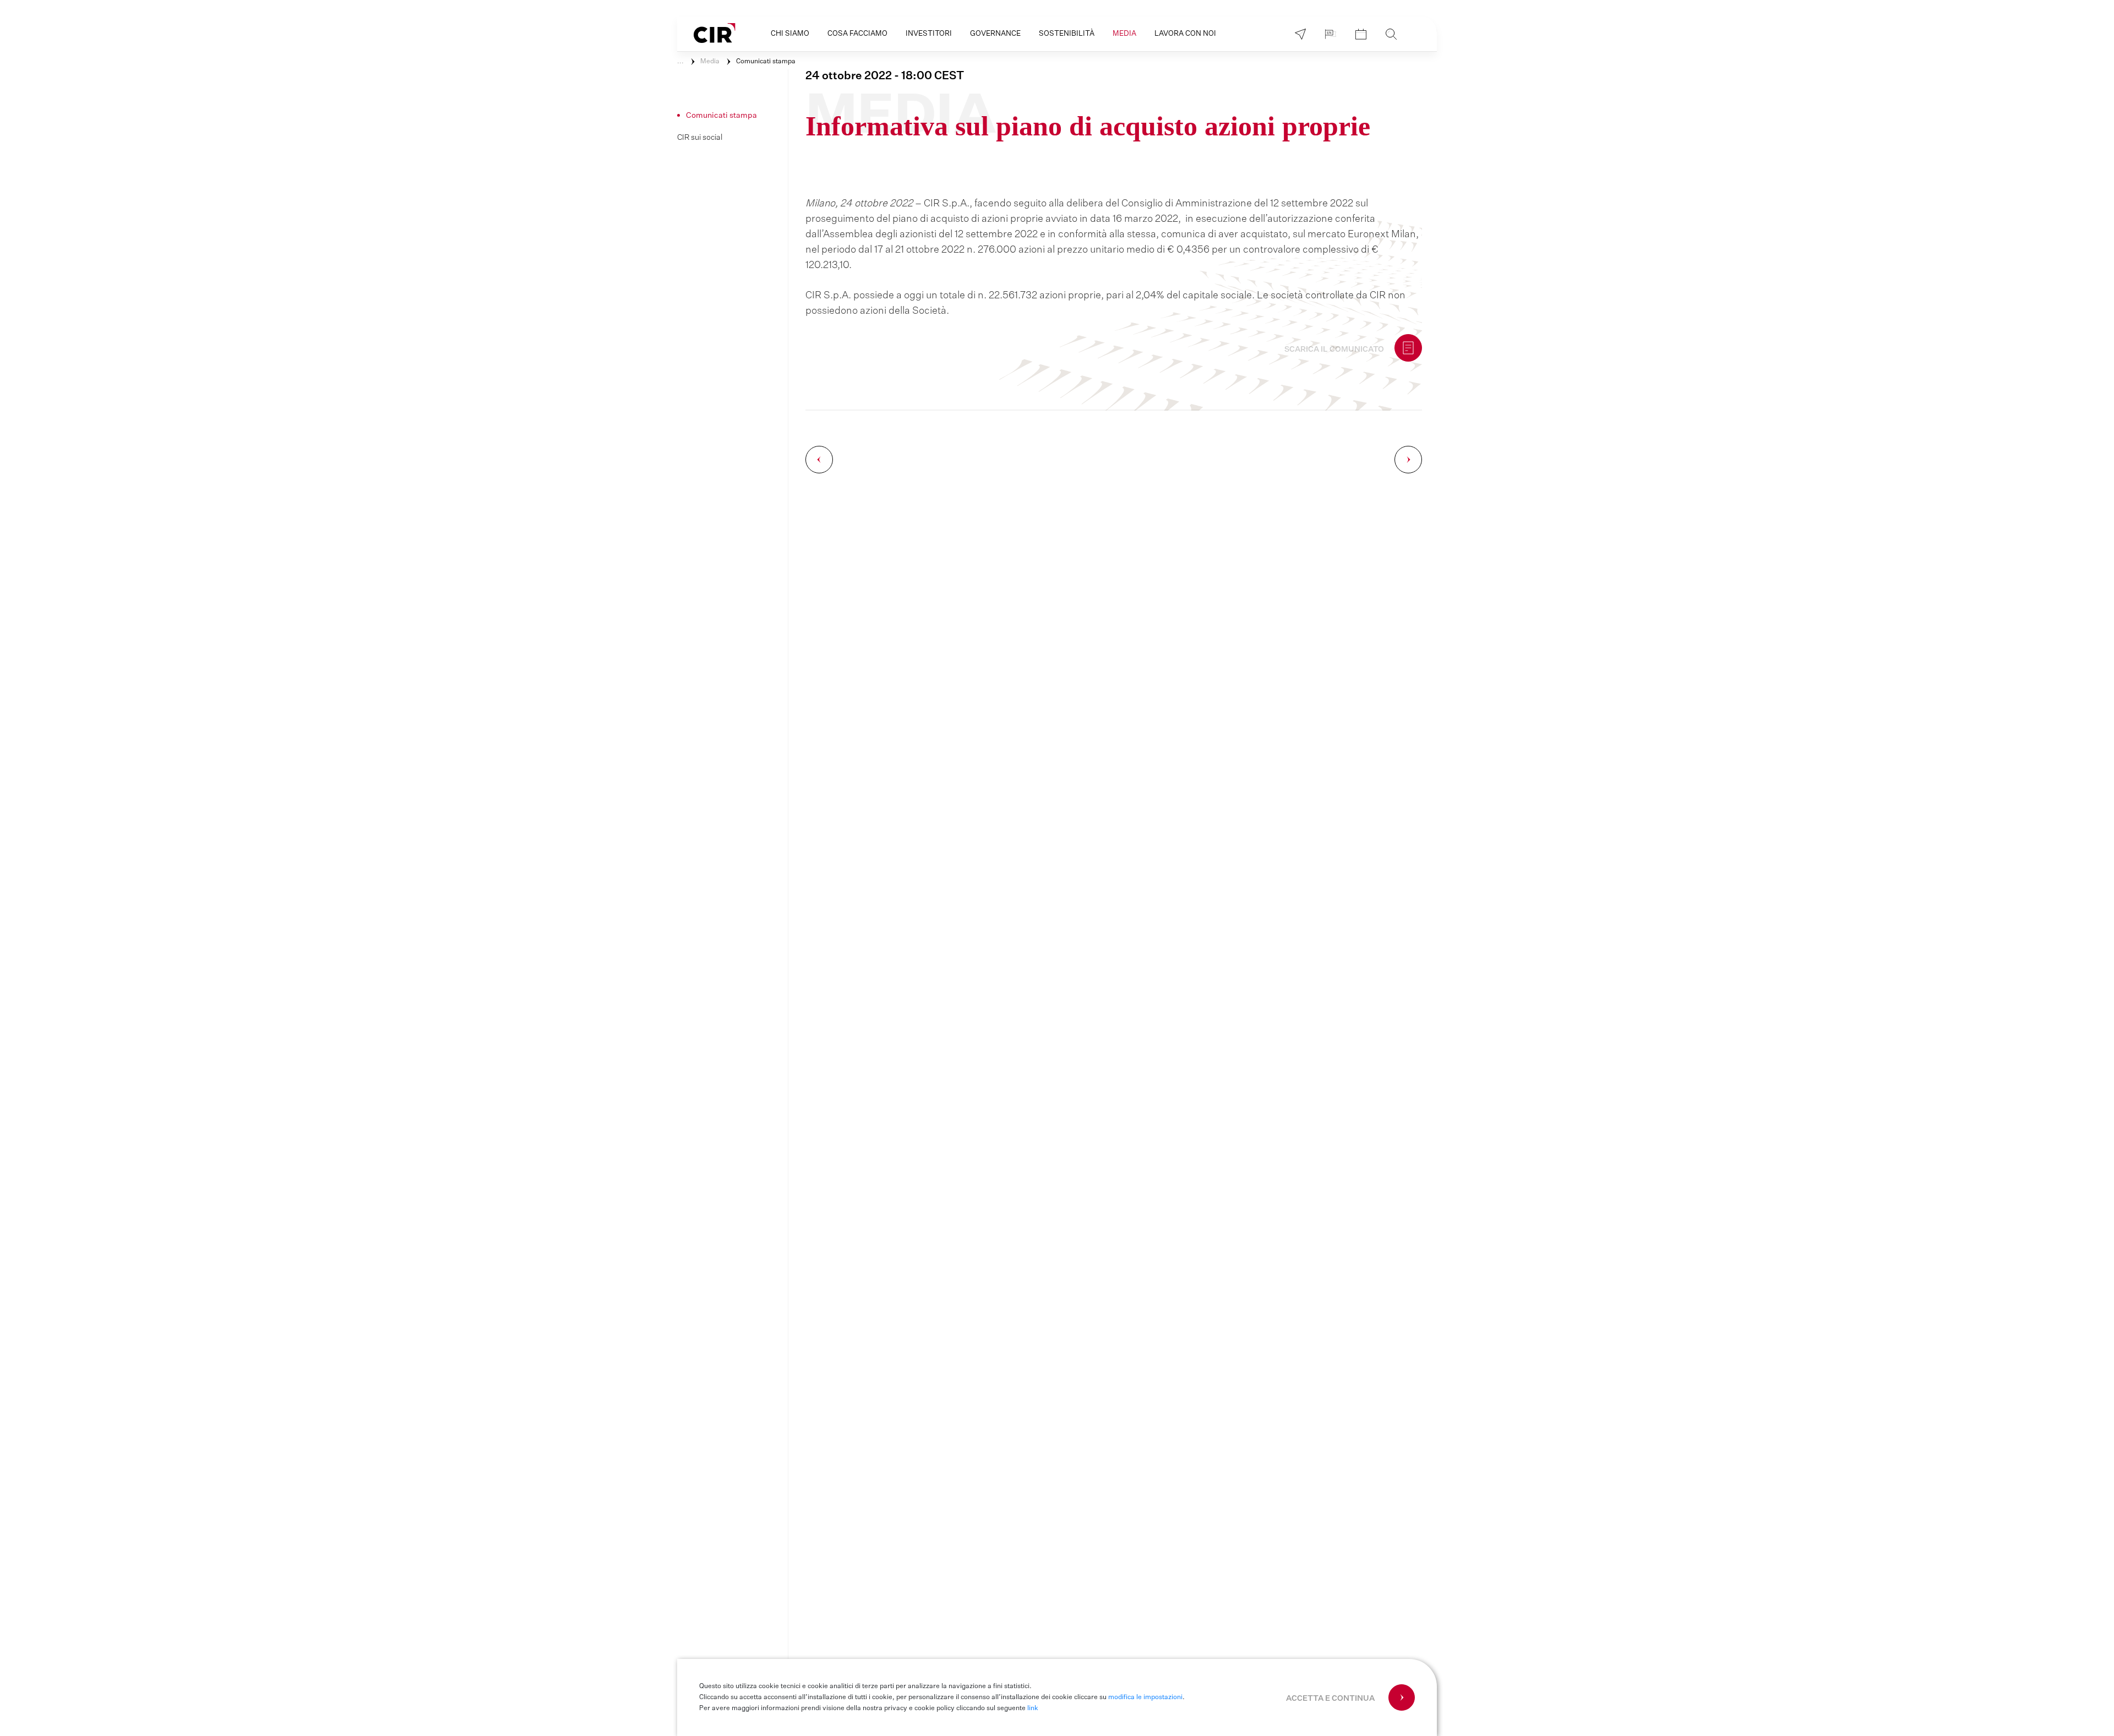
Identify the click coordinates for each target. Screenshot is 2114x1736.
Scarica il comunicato (1334, 350)
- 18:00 (885, 76)
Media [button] (1124, 34)
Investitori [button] (929, 34)
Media (710, 62)
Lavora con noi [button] (1185, 34)
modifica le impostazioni (1145, 1697)
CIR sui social (700, 138)
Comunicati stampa (766, 62)
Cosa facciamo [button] (857, 34)
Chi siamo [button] (790, 34)
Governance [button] (995, 34)
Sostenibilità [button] (1067, 34)
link (1033, 1708)
